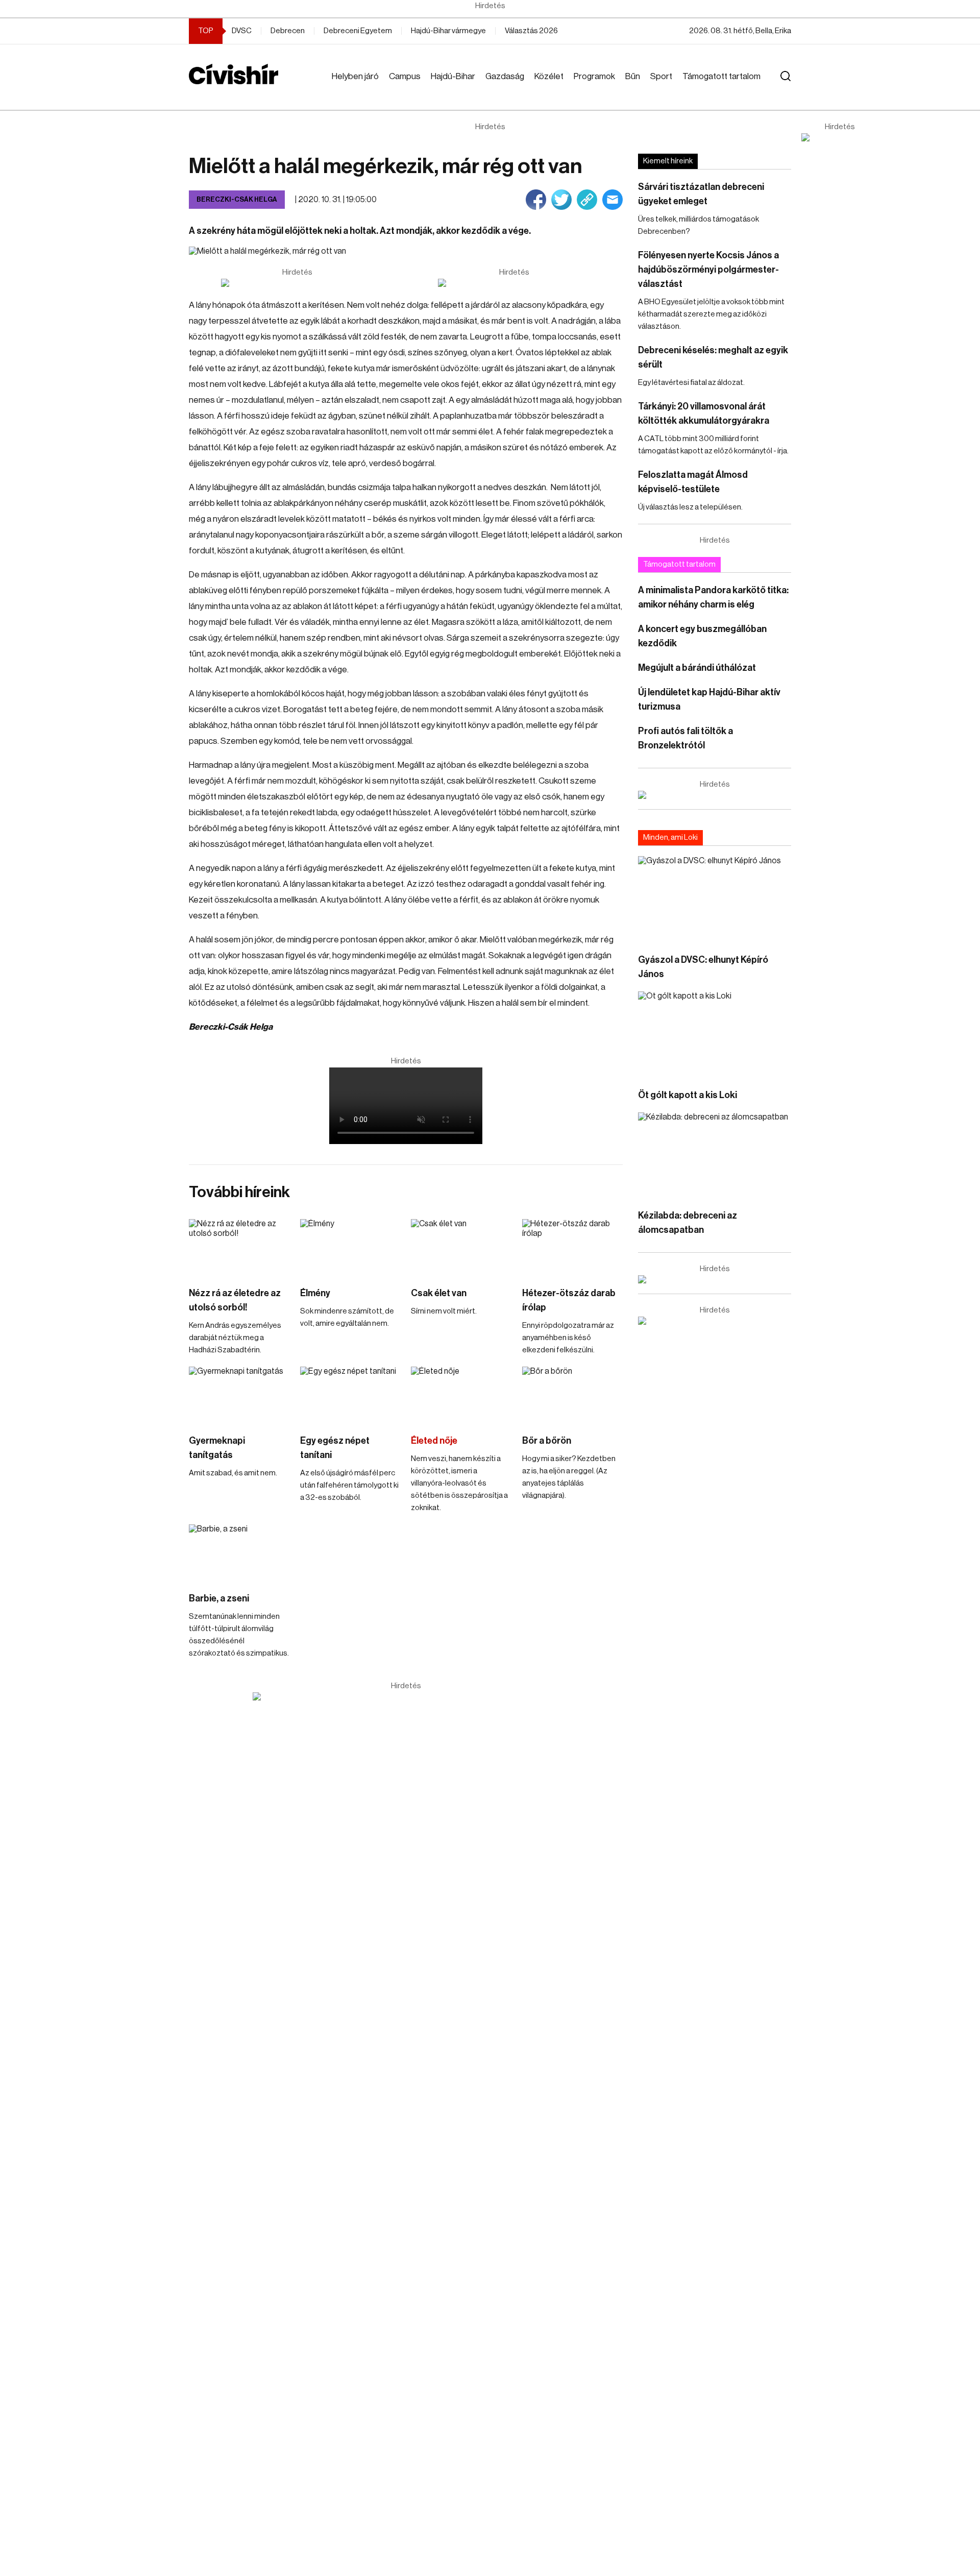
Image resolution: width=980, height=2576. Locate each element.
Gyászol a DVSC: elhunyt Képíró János (703, 967)
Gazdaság (505, 76)
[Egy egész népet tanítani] (351, 1395)
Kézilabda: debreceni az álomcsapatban (688, 1223)
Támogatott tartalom (721, 76)
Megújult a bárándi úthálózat (697, 668)
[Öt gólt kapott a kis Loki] (715, 1035)
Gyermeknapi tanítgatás (217, 1448)
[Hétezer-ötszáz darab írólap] (573, 1247)
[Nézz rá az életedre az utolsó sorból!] (239, 1247)
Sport (661, 76)
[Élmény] (351, 1247)
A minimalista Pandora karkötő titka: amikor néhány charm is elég (713, 597)
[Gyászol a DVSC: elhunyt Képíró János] (715, 899)
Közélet (549, 76)
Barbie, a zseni (219, 1598)
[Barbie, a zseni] (239, 1553)
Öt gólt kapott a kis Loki (688, 1095)
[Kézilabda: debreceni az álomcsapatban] (715, 1156)
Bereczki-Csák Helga (237, 199)
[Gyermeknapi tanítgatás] (239, 1395)
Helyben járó (355, 76)
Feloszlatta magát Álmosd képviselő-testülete (693, 482)
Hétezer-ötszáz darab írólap (569, 1300)
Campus (405, 76)
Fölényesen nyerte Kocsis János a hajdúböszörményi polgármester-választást (708, 270)
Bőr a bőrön (547, 1441)
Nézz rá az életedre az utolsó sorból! (235, 1300)
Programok (594, 76)
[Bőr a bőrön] (573, 1395)
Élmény (315, 1293)
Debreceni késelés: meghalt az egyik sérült (713, 357)
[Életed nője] (461, 1395)
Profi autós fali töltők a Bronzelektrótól (685, 738)
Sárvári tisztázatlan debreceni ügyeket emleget (701, 194)
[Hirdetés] (840, 137)
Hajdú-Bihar (453, 76)
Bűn (633, 76)
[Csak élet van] (461, 1247)
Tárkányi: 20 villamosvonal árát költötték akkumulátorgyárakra (704, 414)
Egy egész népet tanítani (335, 1448)
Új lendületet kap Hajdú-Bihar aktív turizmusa (709, 699)
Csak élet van (439, 1293)
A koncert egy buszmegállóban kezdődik (702, 636)
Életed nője (434, 1441)
